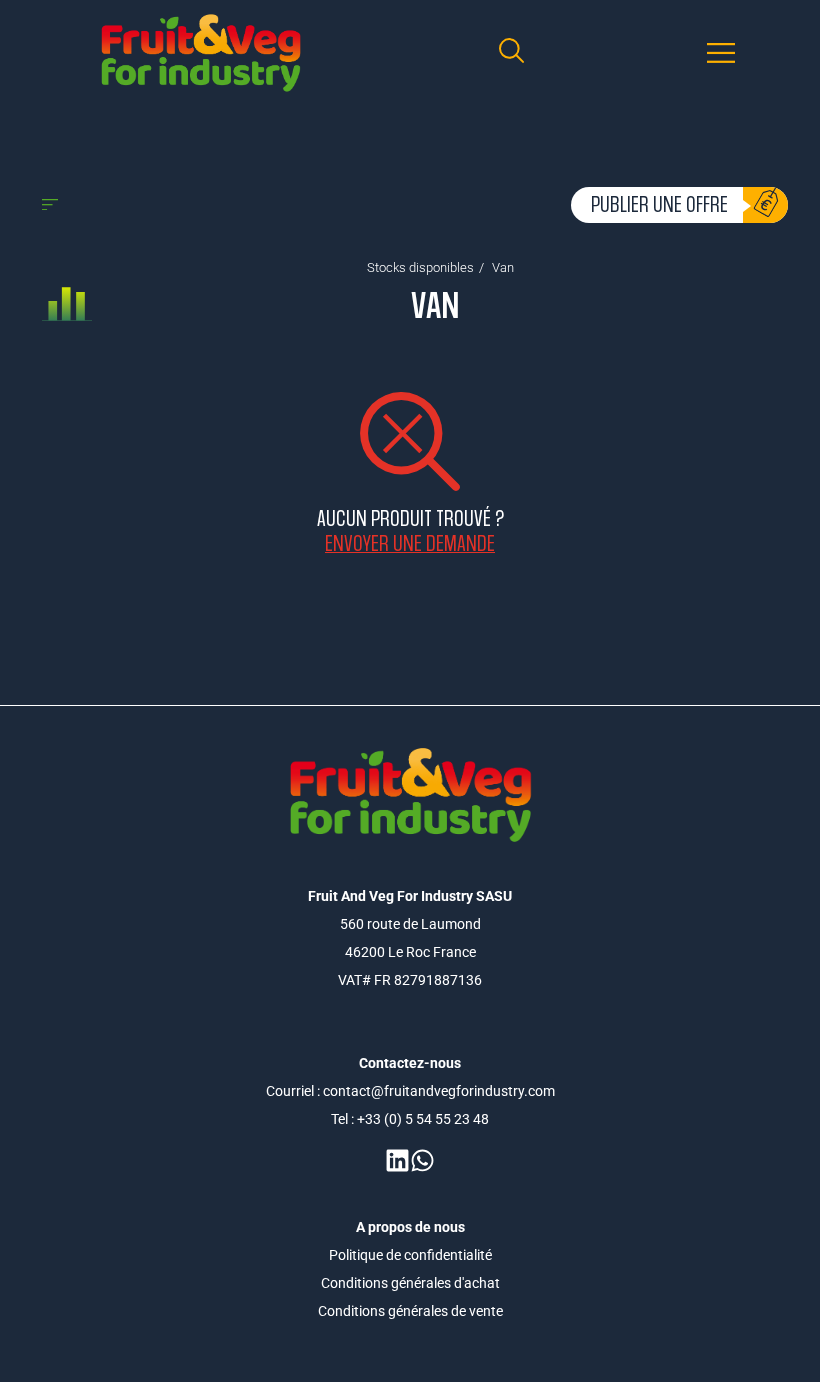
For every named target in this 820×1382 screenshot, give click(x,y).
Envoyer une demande (410, 543)
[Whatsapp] (422, 1160)
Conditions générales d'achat (410, 1283)
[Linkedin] (397, 1160)
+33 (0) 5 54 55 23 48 (423, 1119)
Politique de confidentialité (410, 1255)
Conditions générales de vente (410, 1311)
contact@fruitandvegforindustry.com (439, 1091)
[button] (720, 53)
